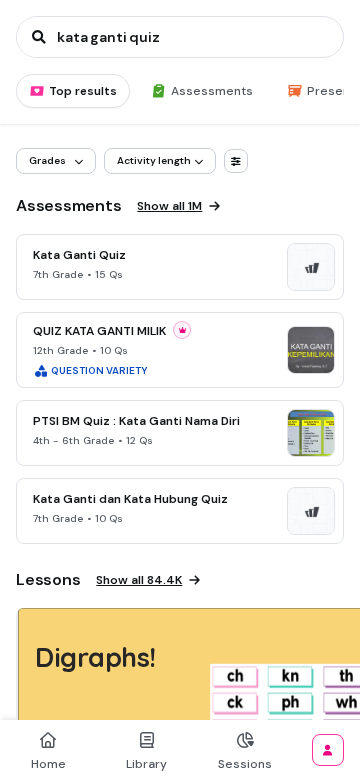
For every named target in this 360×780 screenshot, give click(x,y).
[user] (328, 750)
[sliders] (236, 161)
